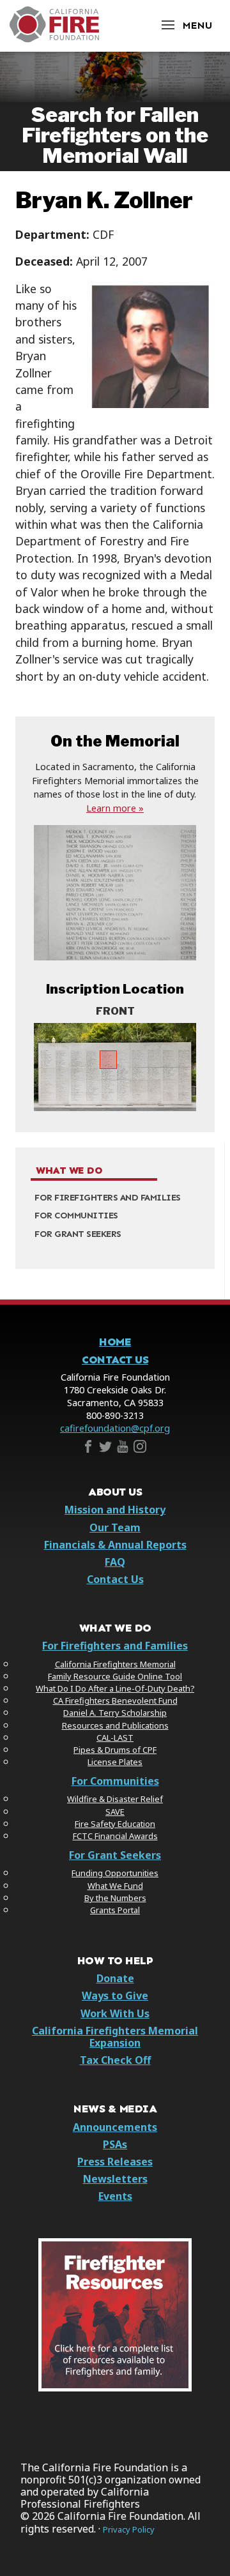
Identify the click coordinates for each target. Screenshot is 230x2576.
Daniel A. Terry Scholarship (115, 1713)
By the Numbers (115, 1898)
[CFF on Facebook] (88, 1449)
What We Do (69, 1171)
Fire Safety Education (115, 1824)
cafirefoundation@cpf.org (115, 1428)
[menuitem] (115, 1198)
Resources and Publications (115, 1725)
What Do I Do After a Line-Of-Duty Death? (115, 1688)
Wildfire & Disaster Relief (115, 1799)
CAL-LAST (115, 1738)
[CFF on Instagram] (140, 1449)
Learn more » (115, 808)
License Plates (115, 1762)
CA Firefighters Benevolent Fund (115, 1701)
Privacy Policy (129, 2530)
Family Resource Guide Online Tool (115, 1676)
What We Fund (115, 1886)
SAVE (115, 1812)
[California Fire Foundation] (54, 39)
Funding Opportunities (115, 1873)
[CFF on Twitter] (105, 1449)
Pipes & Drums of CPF (115, 1750)
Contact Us (115, 1360)
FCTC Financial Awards (115, 1836)
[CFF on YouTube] (123, 1449)
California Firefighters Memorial (115, 1664)
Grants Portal (115, 1910)
